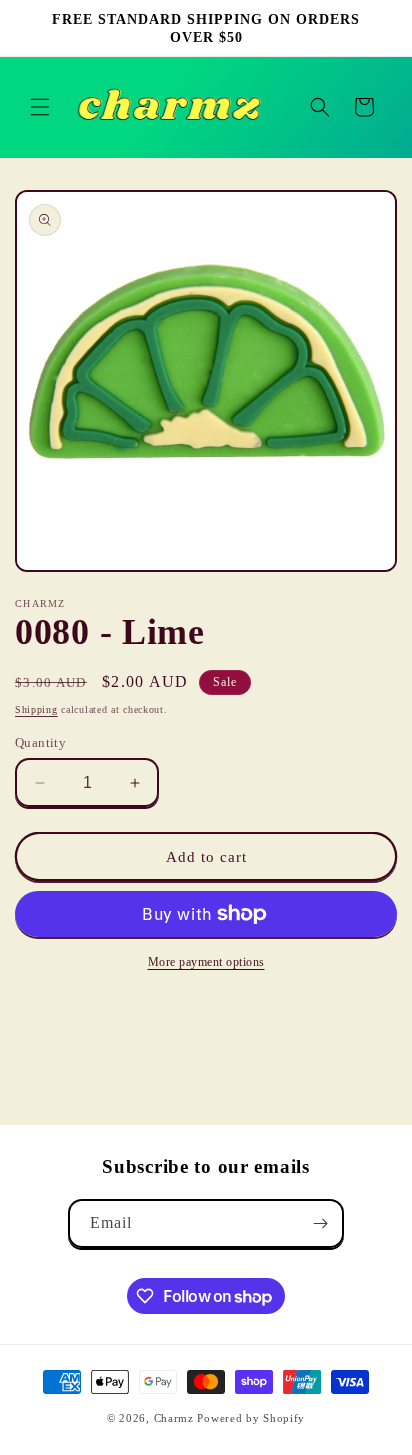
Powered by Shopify (251, 1418)
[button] (40, 107)
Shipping (36, 709)
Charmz (174, 1418)
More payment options (206, 962)
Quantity (40, 742)
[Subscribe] (320, 1223)
